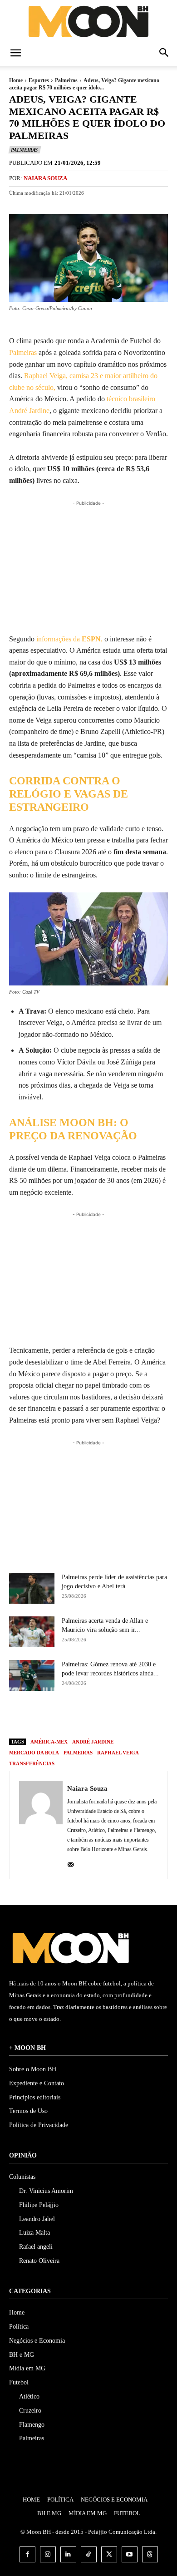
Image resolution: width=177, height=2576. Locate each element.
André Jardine (93, 1742)
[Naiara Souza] (41, 1825)
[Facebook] (61, 1715)
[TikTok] (89, 2554)
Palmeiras (66, 80)
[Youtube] (130, 2554)
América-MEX (49, 1742)
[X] (82, 1715)
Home (16, 80)
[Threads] (150, 2554)
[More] (145, 1715)
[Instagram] (48, 2554)
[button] (15, 54)
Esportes (39, 80)
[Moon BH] (88, 21)
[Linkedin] (68, 2554)
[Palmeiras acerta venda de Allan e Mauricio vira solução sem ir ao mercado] (32, 1632)
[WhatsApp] (123, 1715)
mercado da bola (34, 1753)
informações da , (69, 639)
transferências (32, 1763)
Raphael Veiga (118, 1753)
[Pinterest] (103, 1715)
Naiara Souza (45, 178)
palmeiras (78, 1753)
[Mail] (71, 1863)
